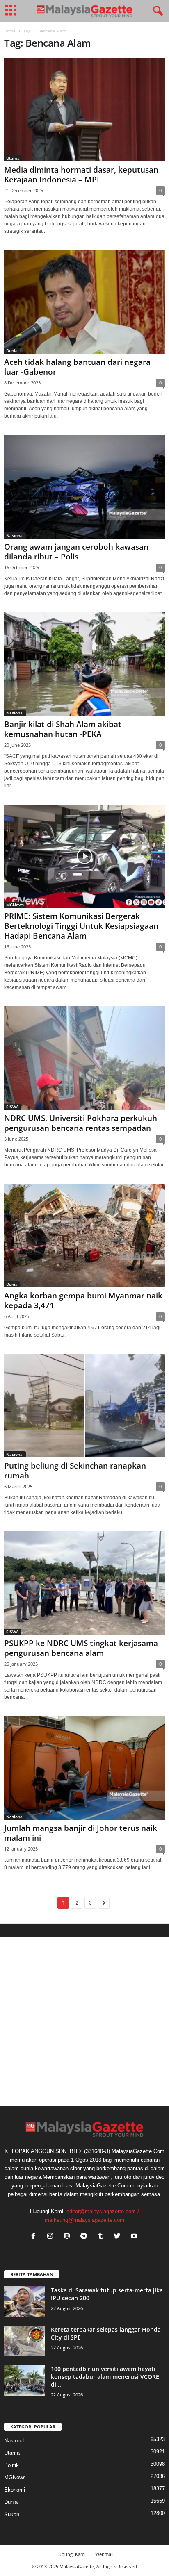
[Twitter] (119, 2237)
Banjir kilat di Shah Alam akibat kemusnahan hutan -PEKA (63, 729)
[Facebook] (35, 2237)
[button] (156, 11)
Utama (13, 158)
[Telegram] (86, 2237)
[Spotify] (69, 2237)
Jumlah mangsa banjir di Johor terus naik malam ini (81, 1833)
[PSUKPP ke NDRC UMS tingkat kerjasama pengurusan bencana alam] (84, 1583)
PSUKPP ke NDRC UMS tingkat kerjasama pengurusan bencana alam (81, 1648)
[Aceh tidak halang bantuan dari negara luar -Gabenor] (84, 302)
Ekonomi (15, 2490)
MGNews (15, 905)
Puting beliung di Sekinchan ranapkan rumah (75, 1471)
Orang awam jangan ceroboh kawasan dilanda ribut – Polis (76, 552)
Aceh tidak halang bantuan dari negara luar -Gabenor (77, 367)
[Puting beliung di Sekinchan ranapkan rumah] (84, 1406)
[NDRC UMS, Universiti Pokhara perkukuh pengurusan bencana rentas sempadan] (84, 1058)
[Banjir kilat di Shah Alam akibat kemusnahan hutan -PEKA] (84, 664)
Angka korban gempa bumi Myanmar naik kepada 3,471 (83, 1301)
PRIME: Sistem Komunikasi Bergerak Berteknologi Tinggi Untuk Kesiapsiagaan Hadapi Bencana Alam (81, 926)
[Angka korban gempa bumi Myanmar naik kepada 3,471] (84, 1236)
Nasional (15, 535)
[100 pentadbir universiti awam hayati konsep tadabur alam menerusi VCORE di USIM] (25, 2380)
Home (10, 31)
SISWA (13, 1107)
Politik (11, 2465)
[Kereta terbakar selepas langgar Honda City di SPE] (25, 2341)
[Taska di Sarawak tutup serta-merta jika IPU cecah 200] (25, 2302)
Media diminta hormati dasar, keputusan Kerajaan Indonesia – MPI (81, 175)
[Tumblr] (102, 2237)
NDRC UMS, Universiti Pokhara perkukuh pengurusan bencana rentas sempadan (81, 1123)
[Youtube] (135, 2237)
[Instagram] (52, 2237)
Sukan (12, 2514)
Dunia (12, 350)
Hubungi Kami (71, 2554)
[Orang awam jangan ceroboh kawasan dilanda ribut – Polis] (84, 487)
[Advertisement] (84, 2021)
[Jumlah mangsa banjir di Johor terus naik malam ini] (84, 1768)
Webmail (104, 2554)
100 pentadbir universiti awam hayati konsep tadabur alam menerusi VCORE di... (105, 2377)
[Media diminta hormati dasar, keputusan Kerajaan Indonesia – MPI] (84, 110)
